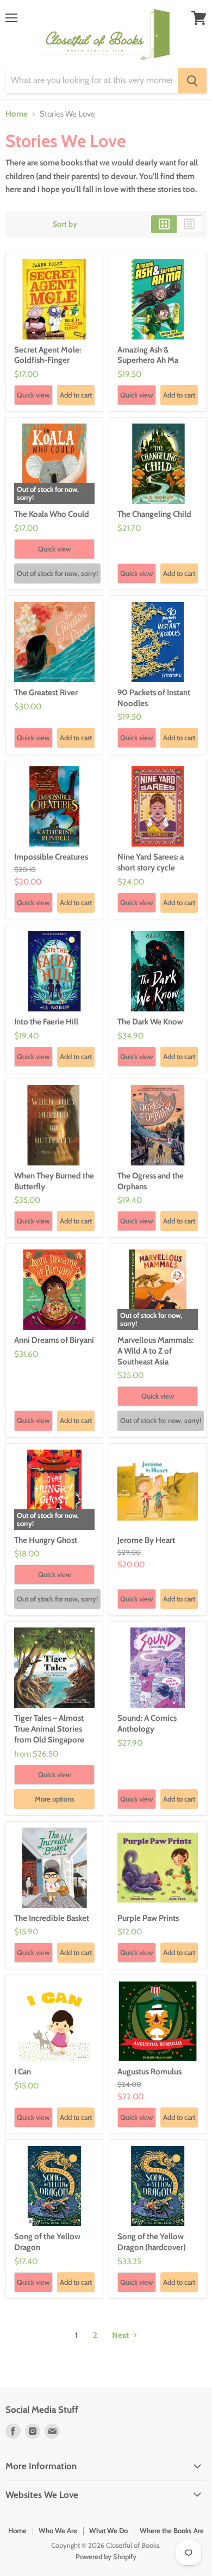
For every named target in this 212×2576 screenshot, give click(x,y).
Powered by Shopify (106, 2556)
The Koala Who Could (52, 514)
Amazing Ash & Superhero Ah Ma (148, 355)
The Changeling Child (154, 514)
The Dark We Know (150, 1022)
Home (17, 114)
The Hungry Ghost (46, 1540)
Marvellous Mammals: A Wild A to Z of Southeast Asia (155, 1351)
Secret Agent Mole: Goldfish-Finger (48, 355)
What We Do (108, 2530)
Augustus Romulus (149, 2072)
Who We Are (58, 2530)
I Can (23, 2072)
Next (121, 2335)
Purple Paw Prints (148, 1918)
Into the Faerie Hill (46, 1022)
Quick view (33, 395)
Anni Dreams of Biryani (54, 1340)
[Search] (192, 81)
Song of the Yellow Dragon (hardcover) (152, 2242)
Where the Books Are (172, 2530)
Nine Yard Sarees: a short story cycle (151, 862)
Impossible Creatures (51, 857)
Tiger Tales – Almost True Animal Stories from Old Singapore (49, 1729)
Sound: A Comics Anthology (147, 1723)
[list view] (189, 224)
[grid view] (164, 224)
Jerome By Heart (146, 1540)
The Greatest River (46, 693)
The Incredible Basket (52, 1918)
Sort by (65, 224)
